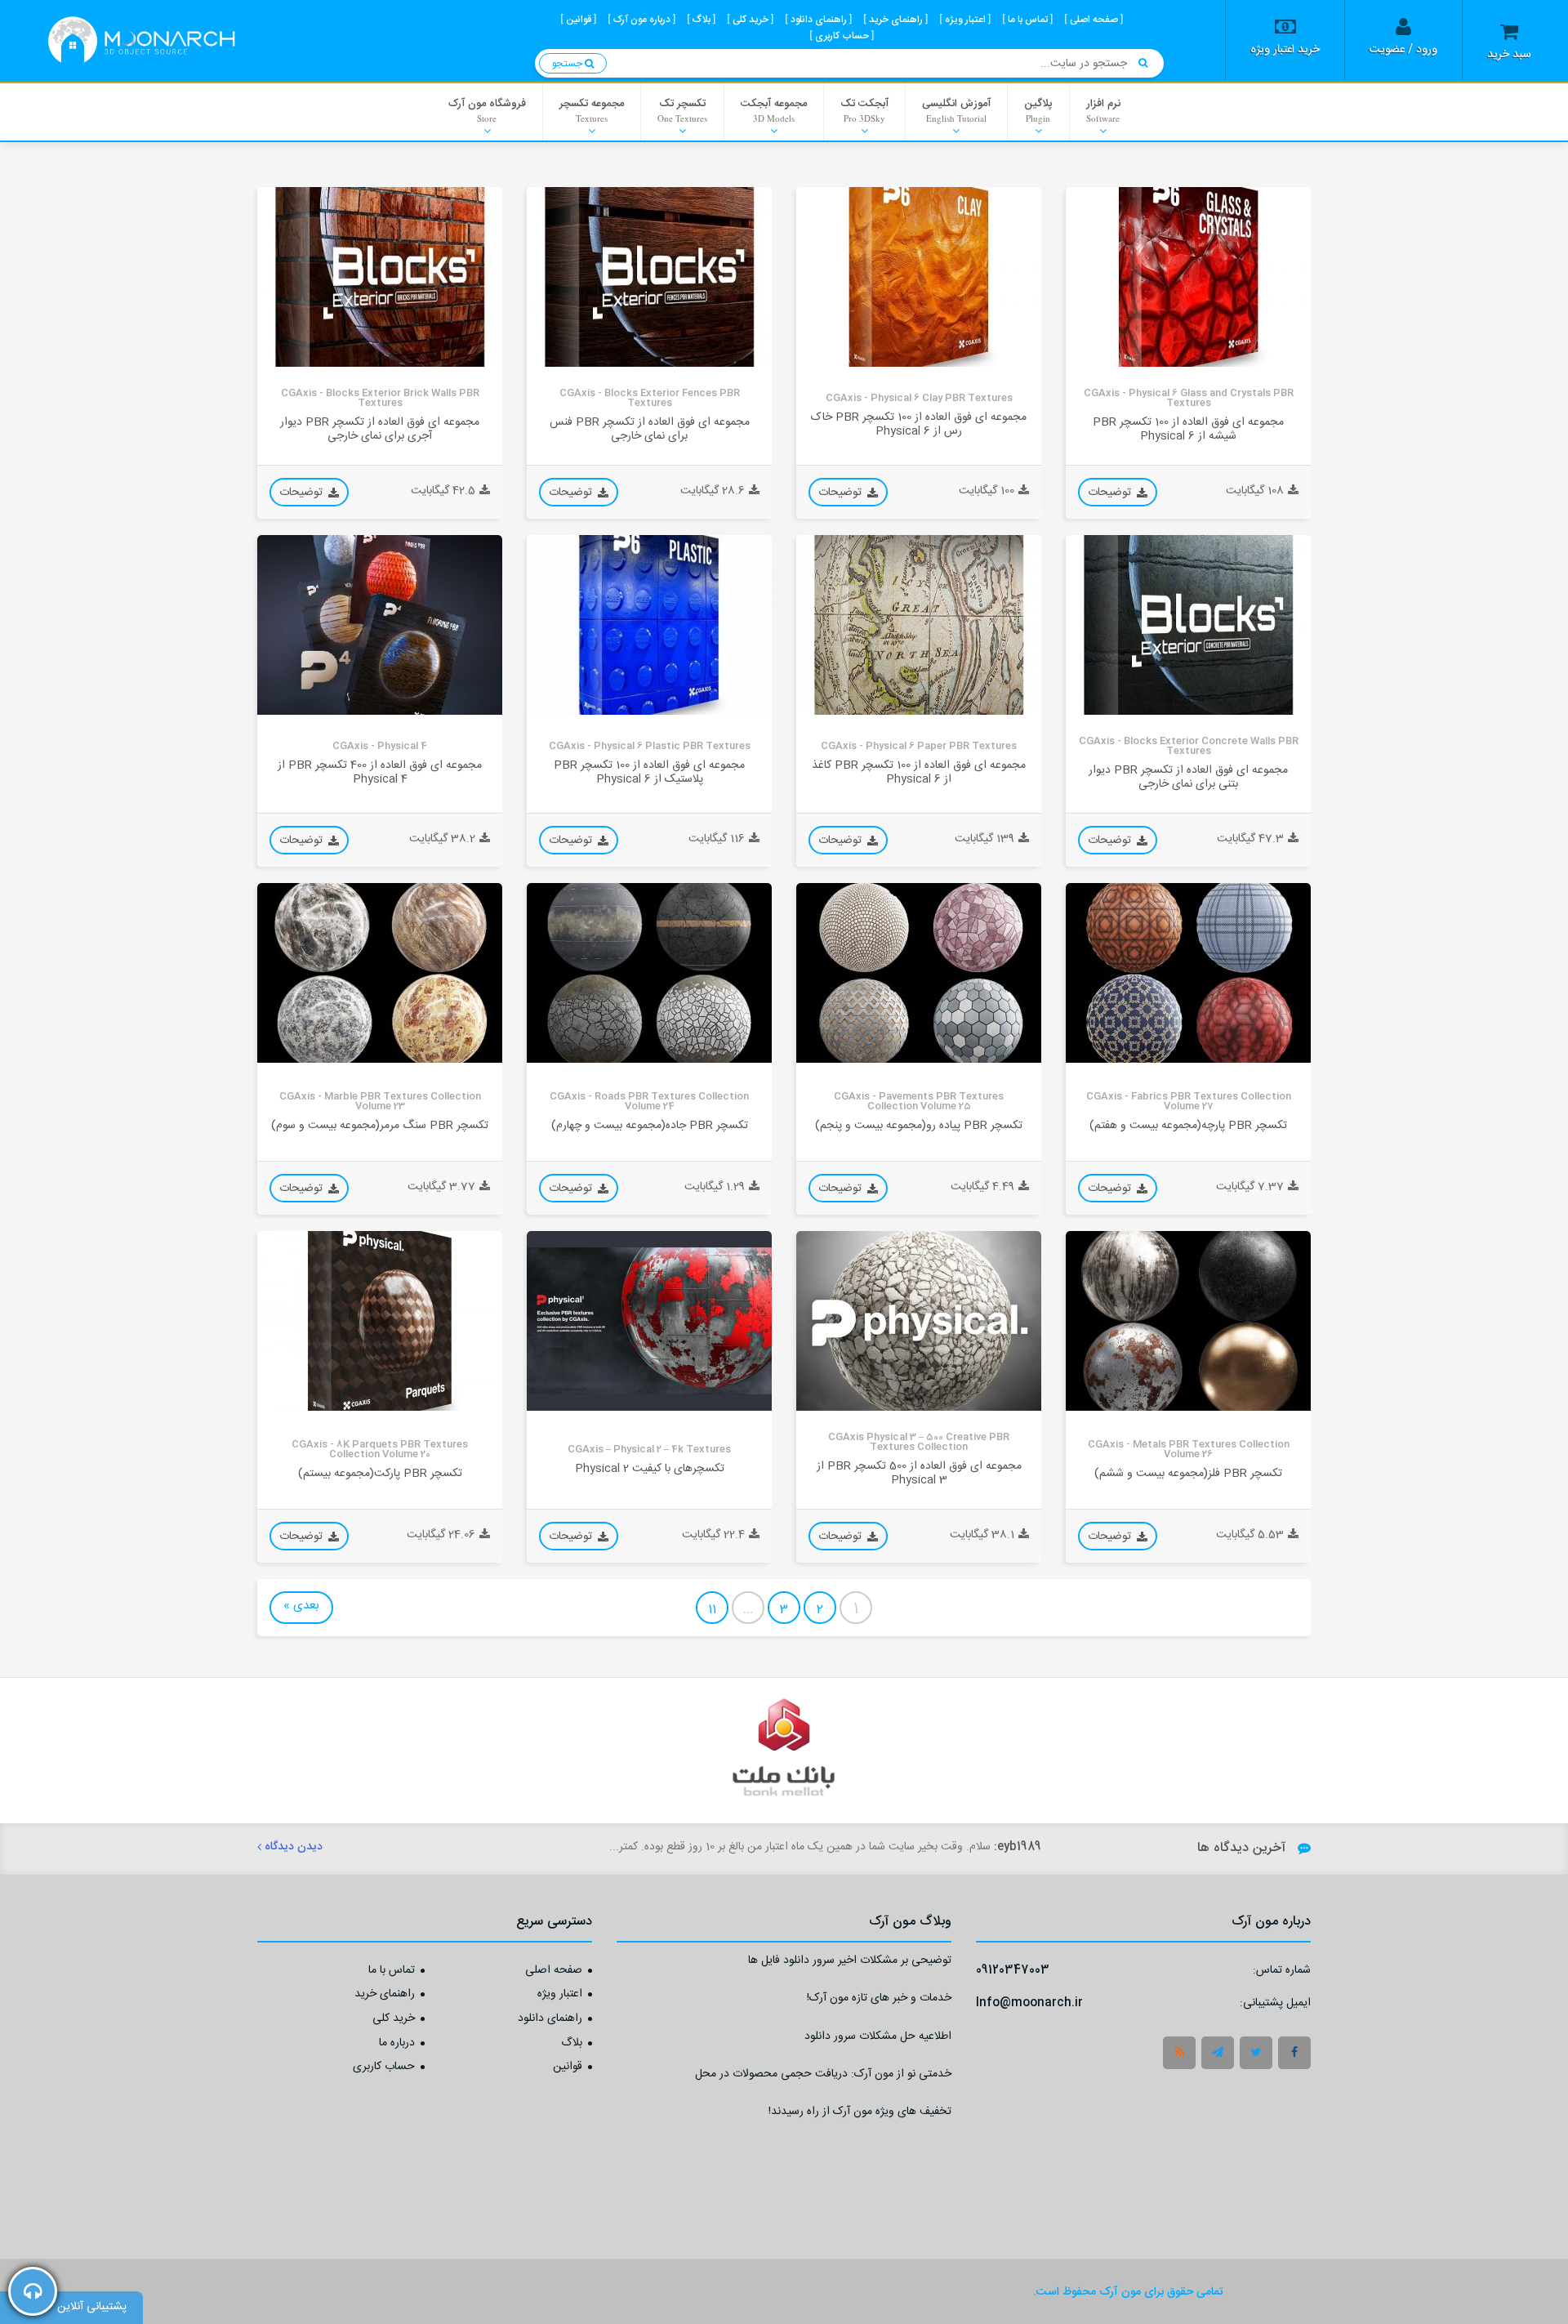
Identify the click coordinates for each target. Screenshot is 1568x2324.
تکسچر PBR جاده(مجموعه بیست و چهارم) (650, 1125)
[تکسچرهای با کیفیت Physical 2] (649, 1321)
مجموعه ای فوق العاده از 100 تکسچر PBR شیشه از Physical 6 (1188, 430)
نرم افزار (1103, 109)
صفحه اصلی (554, 1971)
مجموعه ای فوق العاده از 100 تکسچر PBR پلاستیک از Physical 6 (649, 773)
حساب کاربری (384, 2068)
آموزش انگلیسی (956, 109)
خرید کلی (394, 2019)
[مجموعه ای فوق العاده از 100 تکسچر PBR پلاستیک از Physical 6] (649, 625)
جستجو (568, 64)
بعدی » (301, 1606)
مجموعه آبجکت (774, 109)
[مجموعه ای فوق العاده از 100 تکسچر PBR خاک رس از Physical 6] (919, 277)
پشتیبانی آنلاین (92, 2307)
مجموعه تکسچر (592, 109)
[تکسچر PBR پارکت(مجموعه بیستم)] (380, 1321)
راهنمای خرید (385, 1995)
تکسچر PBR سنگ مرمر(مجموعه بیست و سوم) (380, 1125)
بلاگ (572, 2044)
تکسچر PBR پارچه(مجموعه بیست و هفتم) (1188, 1125)
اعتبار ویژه (560, 1995)
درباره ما (397, 2044)
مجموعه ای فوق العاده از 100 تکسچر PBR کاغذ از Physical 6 (919, 773)
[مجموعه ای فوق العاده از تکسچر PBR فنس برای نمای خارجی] (649, 277)
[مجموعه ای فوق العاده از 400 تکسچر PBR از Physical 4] (380, 625)
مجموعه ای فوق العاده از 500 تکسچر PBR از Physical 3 (919, 1474)
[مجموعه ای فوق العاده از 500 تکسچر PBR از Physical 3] (919, 1321)
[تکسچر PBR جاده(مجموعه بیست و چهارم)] (649, 973)
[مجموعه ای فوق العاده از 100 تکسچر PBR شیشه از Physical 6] (1188, 277)
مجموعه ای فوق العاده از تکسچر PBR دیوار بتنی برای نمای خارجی (1188, 778)
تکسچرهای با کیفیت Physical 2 (650, 1468)
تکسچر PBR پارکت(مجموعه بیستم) (380, 1473)
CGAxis (1096, 354)
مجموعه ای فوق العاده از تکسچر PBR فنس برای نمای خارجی (650, 430)
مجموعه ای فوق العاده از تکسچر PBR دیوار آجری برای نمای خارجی (380, 430)
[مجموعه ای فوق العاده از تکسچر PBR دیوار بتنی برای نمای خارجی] (1188, 625)
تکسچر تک (682, 109)
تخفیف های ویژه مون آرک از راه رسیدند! (860, 2114)
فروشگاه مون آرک (487, 109)
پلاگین (1038, 109)
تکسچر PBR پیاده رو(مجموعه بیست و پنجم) (919, 1125)
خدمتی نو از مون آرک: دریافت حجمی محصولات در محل (823, 2076)
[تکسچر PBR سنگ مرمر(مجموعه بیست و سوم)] (380, 973)
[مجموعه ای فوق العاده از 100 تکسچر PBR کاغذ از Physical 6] (919, 625)
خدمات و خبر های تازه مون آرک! (879, 2000)
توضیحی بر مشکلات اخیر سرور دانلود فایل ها (850, 1963)
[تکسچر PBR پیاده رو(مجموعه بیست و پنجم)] (919, 973)
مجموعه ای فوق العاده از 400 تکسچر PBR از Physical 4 (380, 773)
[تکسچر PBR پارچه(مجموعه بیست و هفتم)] (1188, 973)
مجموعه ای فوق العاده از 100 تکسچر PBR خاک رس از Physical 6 (919, 425)
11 (712, 1610)
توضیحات (1111, 493)
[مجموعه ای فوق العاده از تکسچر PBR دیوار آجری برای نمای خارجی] (380, 277)
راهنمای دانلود (550, 2019)
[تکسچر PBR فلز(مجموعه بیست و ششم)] (1188, 1321)
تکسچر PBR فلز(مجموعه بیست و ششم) (1188, 1473)
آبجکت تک (864, 109)
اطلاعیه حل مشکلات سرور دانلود (878, 2039)
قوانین (568, 2068)
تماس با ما (392, 1971)
